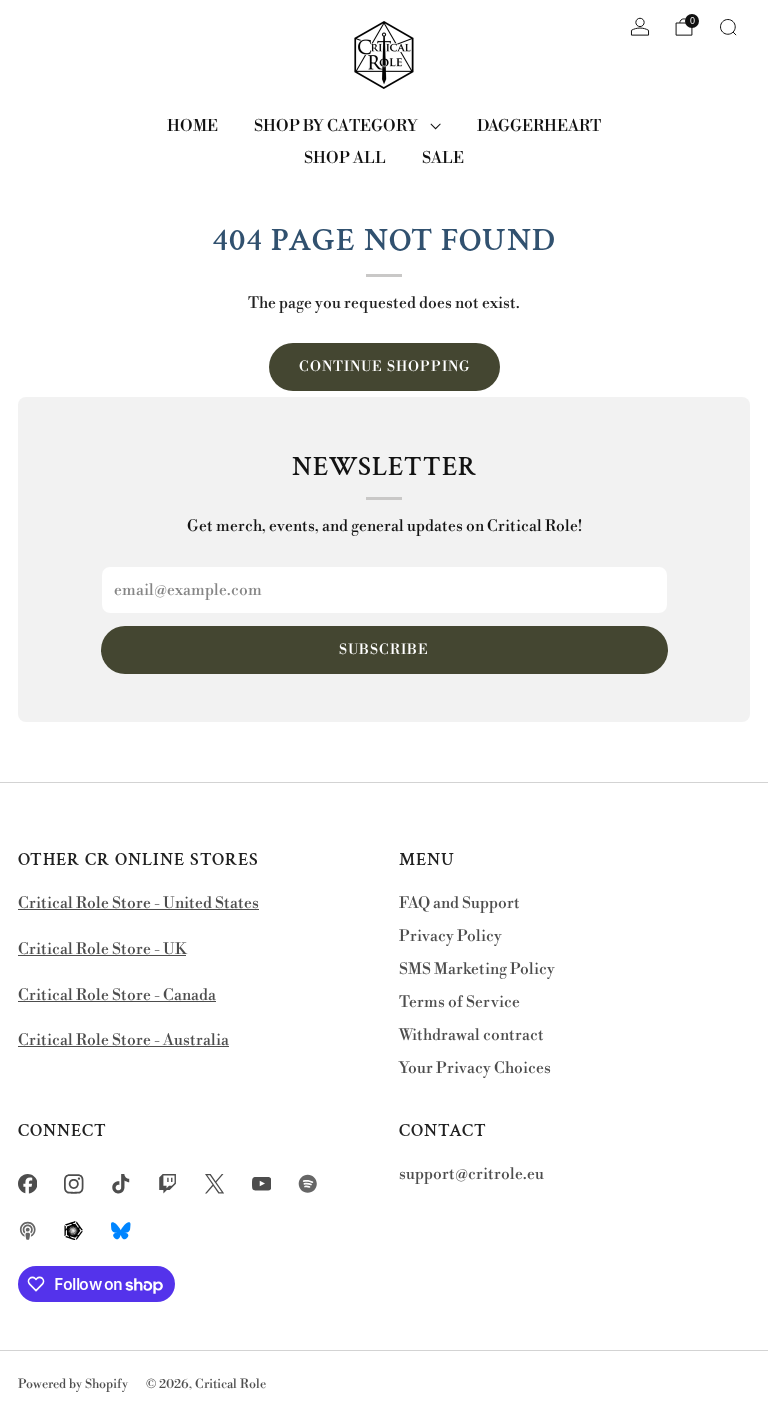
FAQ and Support (459, 903)
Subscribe (384, 650)
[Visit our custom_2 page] (27, 1230)
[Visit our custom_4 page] (121, 1230)
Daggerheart (539, 126)
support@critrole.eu (471, 1174)
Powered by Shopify (73, 1384)
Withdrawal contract (471, 1035)
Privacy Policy (450, 936)
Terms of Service (459, 1002)
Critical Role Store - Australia (123, 1040)
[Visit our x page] (214, 1183)
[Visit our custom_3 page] (74, 1230)
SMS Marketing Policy (477, 969)
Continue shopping (384, 367)
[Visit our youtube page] (261, 1183)
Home (192, 126)
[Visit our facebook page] (27, 1183)
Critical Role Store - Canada (117, 995)
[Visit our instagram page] (74, 1183)
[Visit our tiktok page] (121, 1183)
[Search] (728, 27)
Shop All (345, 158)
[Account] (640, 27)
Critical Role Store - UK (102, 949)
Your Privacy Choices (475, 1068)
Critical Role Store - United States (138, 903)
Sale (443, 158)
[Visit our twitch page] (167, 1183)
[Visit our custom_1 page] (308, 1183)
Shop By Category (336, 126)
